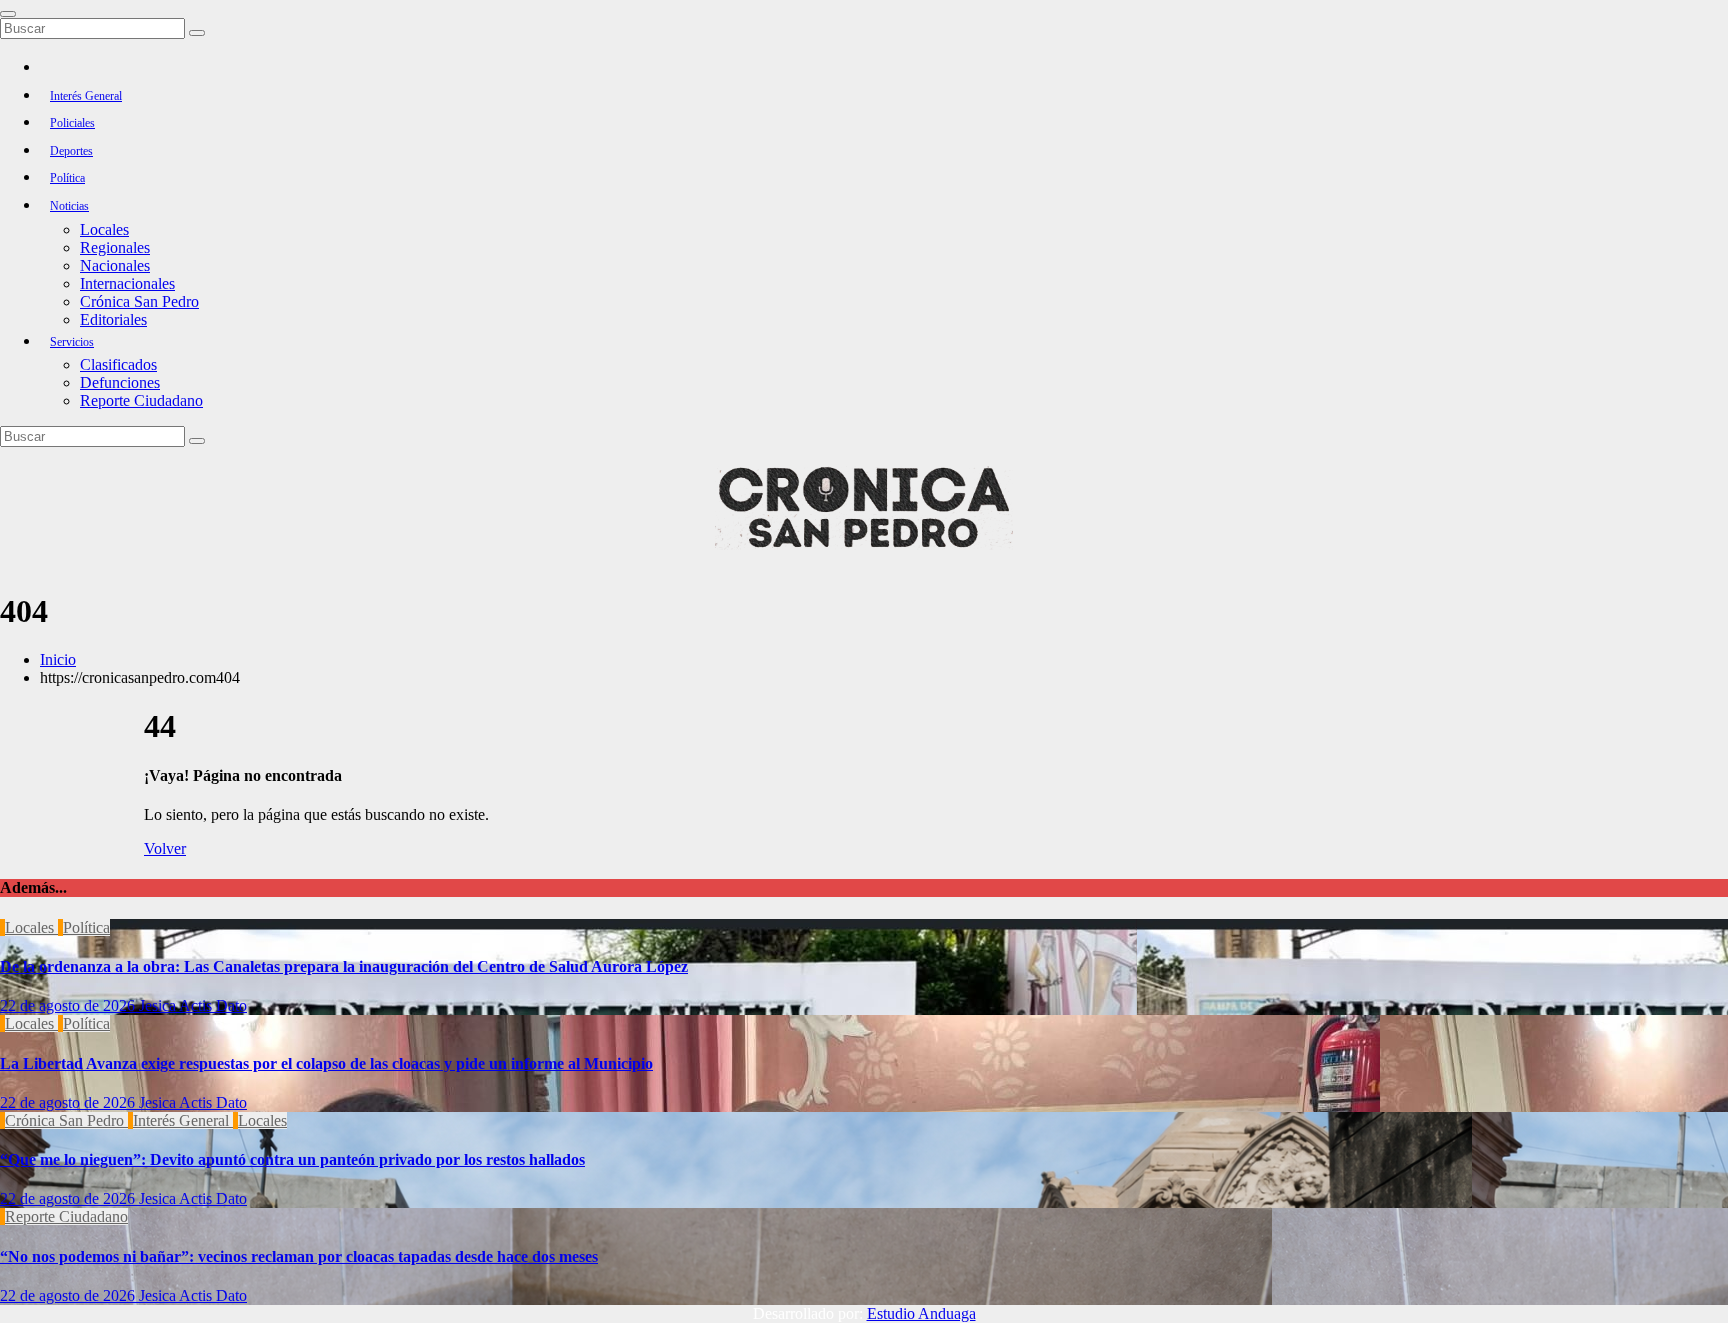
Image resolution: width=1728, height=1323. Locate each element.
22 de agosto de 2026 (69, 1005)
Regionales (115, 247)
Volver (165, 848)
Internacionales (127, 283)
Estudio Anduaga (921, 1313)
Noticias (69, 206)
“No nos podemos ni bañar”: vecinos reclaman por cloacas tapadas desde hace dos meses (299, 1256)
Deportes (71, 151)
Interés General (86, 96)
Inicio (58, 659)
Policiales (72, 123)
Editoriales (113, 319)
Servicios (72, 342)
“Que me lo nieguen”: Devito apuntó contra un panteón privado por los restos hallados (292, 1159)
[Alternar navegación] (8, 14)
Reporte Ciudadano (141, 400)
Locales (104, 229)
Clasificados (118, 364)
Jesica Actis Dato (193, 1005)
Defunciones (120, 382)
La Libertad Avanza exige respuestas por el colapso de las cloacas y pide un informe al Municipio (326, 1063)
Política (67, 178)
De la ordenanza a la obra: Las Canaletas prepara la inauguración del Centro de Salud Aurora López (344, 966)
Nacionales (115, 265)
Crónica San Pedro (139, 301)
